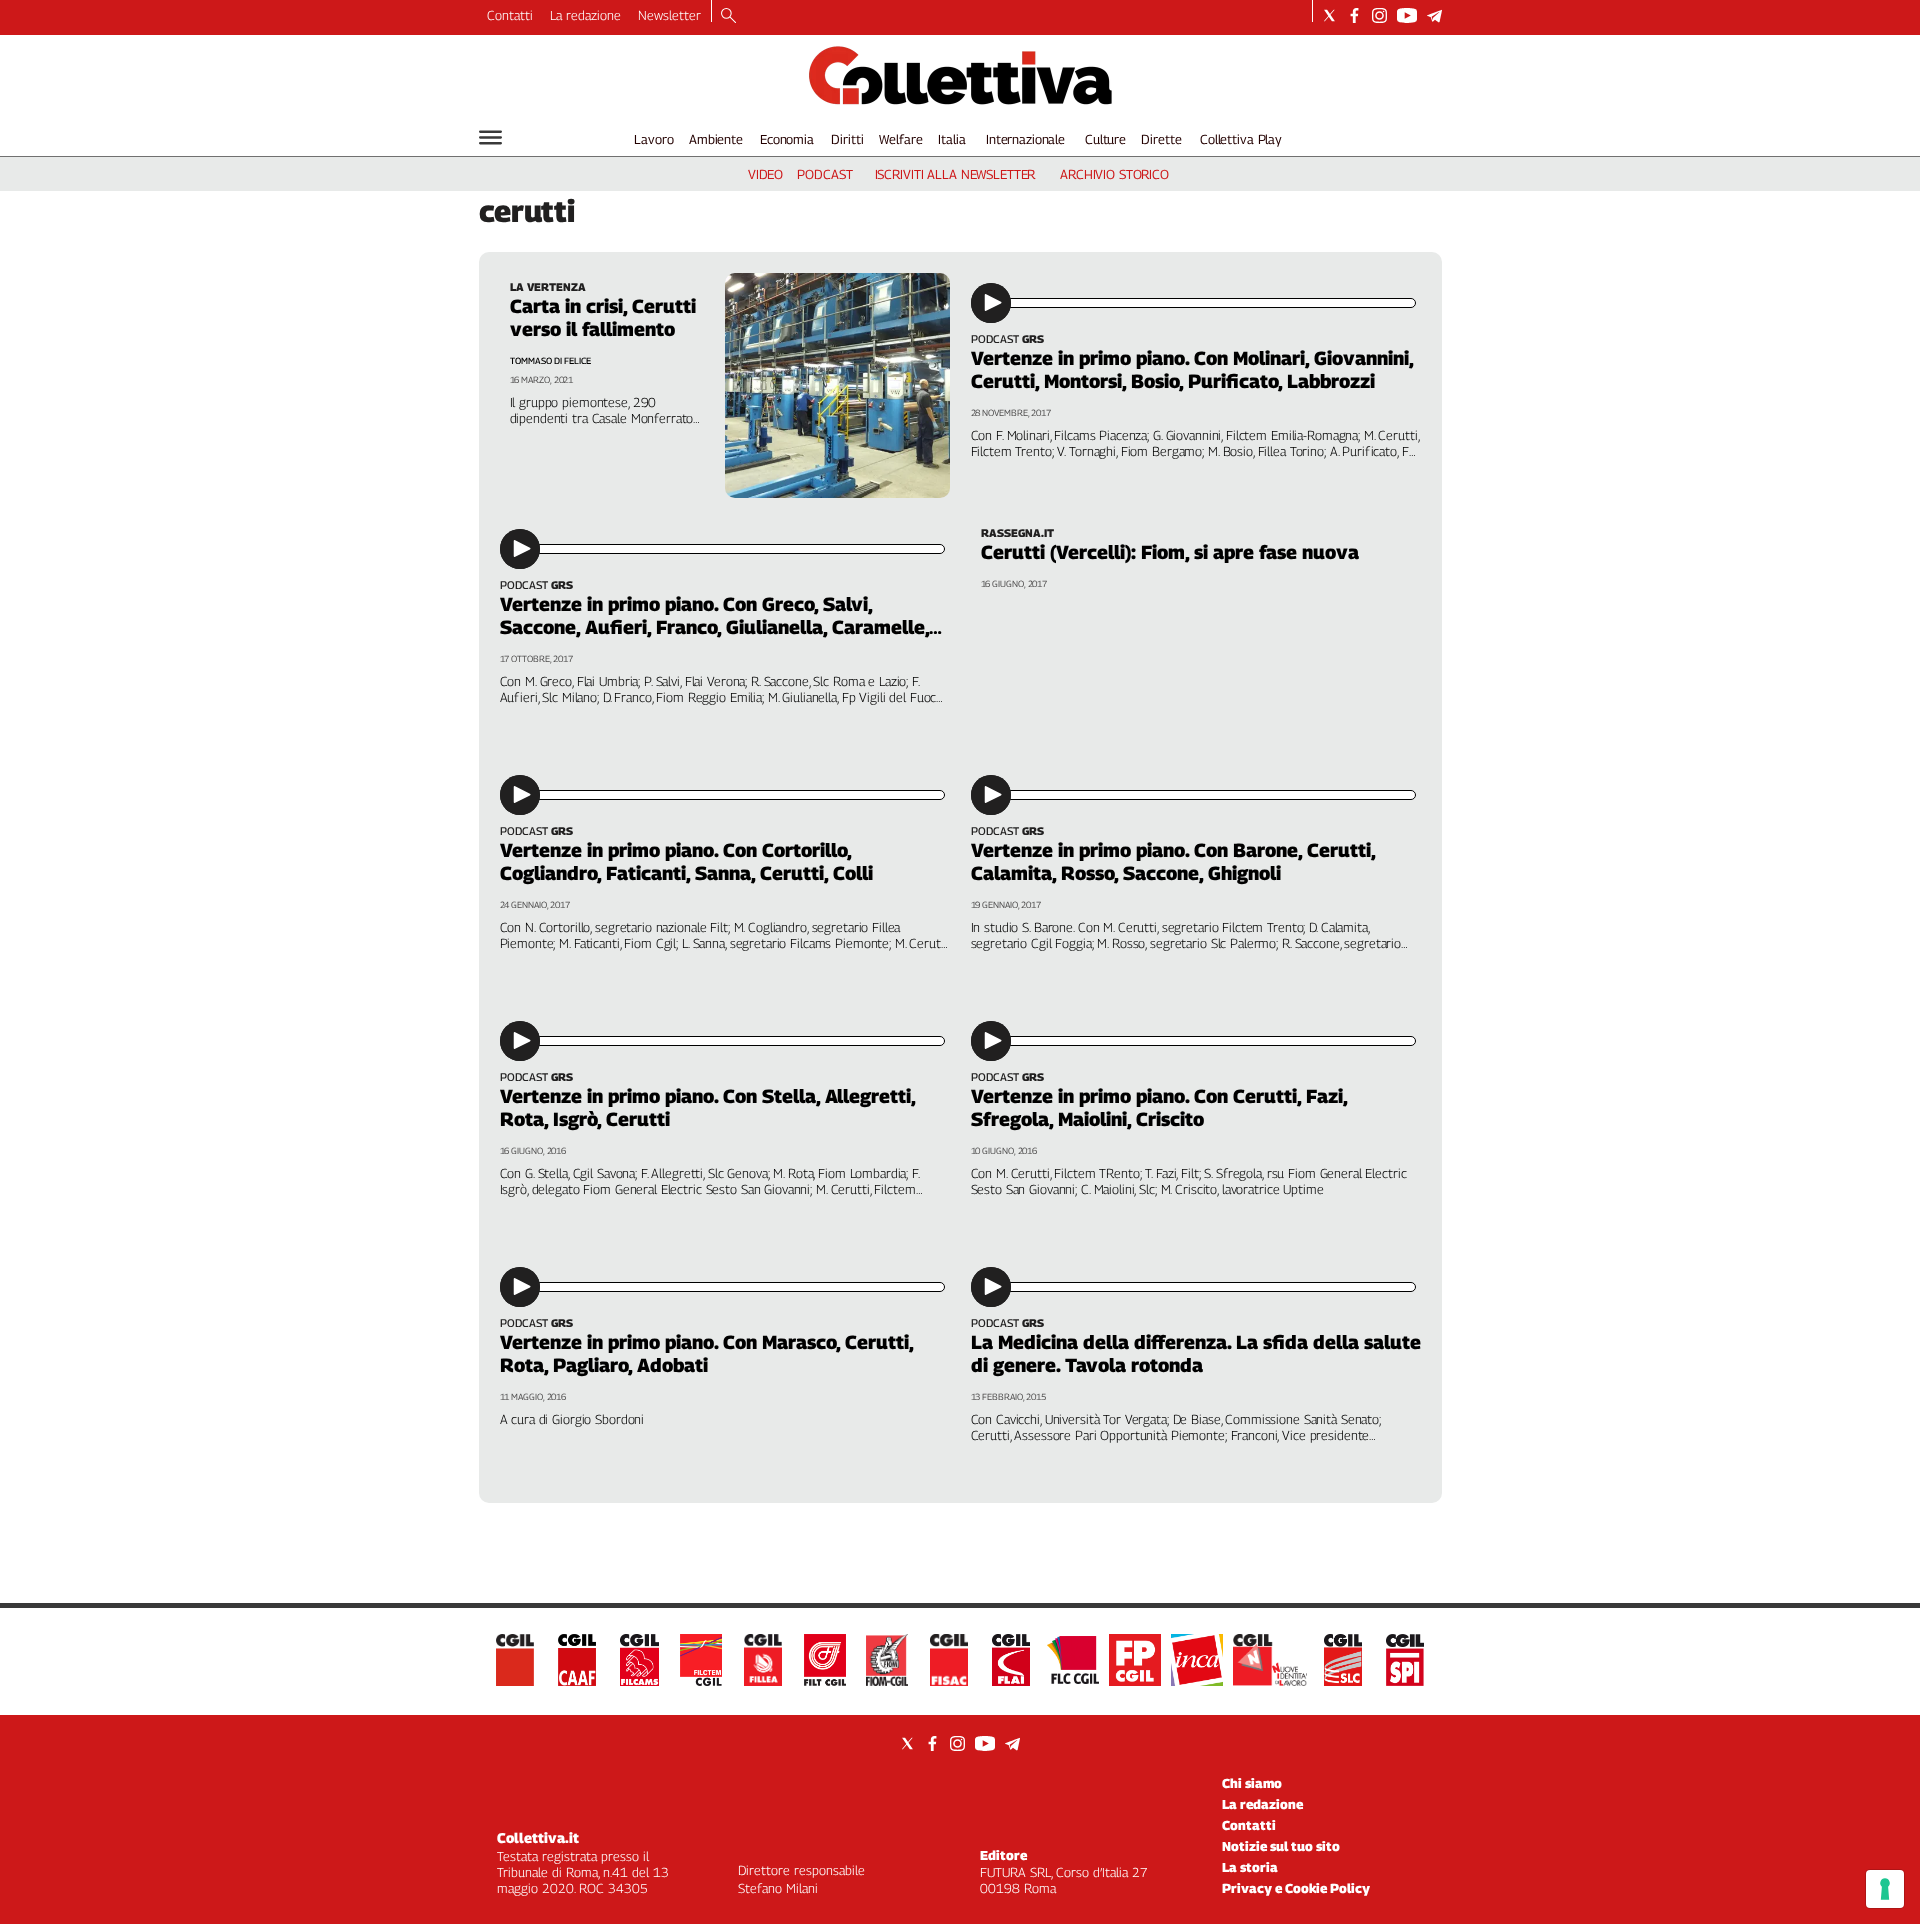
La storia (1250, 1867)
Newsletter (669, 15)
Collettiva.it (538, 1837)
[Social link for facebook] (1354, 15)
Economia (787, 139)
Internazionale (1025, 139)
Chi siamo (1252, 1783)
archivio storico (1114, 174)
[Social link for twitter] (1329, 15)
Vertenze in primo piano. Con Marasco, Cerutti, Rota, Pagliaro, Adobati (706, 1353)
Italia (951, 139)
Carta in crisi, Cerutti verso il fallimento (603, 317)
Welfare (900, 139)
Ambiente (716, 139)
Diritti (847, 139)
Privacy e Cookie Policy (1296, 1888)
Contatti (510, 15)
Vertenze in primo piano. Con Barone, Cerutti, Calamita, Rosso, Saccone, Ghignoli (1173, 861)
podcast (824, 174)
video (765, 174)
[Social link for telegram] (1434, 15)
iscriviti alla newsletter (955, 174)
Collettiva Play (1241, 139)
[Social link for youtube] (1407, 15)
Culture (1105, 139)
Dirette (1161, 139)
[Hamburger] (490, 137)
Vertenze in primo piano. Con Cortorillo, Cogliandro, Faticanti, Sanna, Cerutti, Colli (686, 861)
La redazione (585, 15)
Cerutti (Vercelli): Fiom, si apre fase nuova (1170, 552)
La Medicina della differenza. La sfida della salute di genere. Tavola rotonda (1196, 1353)
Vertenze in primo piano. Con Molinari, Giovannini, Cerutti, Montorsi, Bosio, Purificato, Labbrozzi (1192, 369)
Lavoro (653, 139)
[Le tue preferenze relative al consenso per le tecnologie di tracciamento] (1885, 1889)
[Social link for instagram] (1379, 15)
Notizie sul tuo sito (1281, 1846)
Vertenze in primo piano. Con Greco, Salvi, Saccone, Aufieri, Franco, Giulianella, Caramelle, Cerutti (714, 627)
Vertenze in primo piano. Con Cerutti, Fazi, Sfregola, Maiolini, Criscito (1159, 1107)
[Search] (728, 17)
